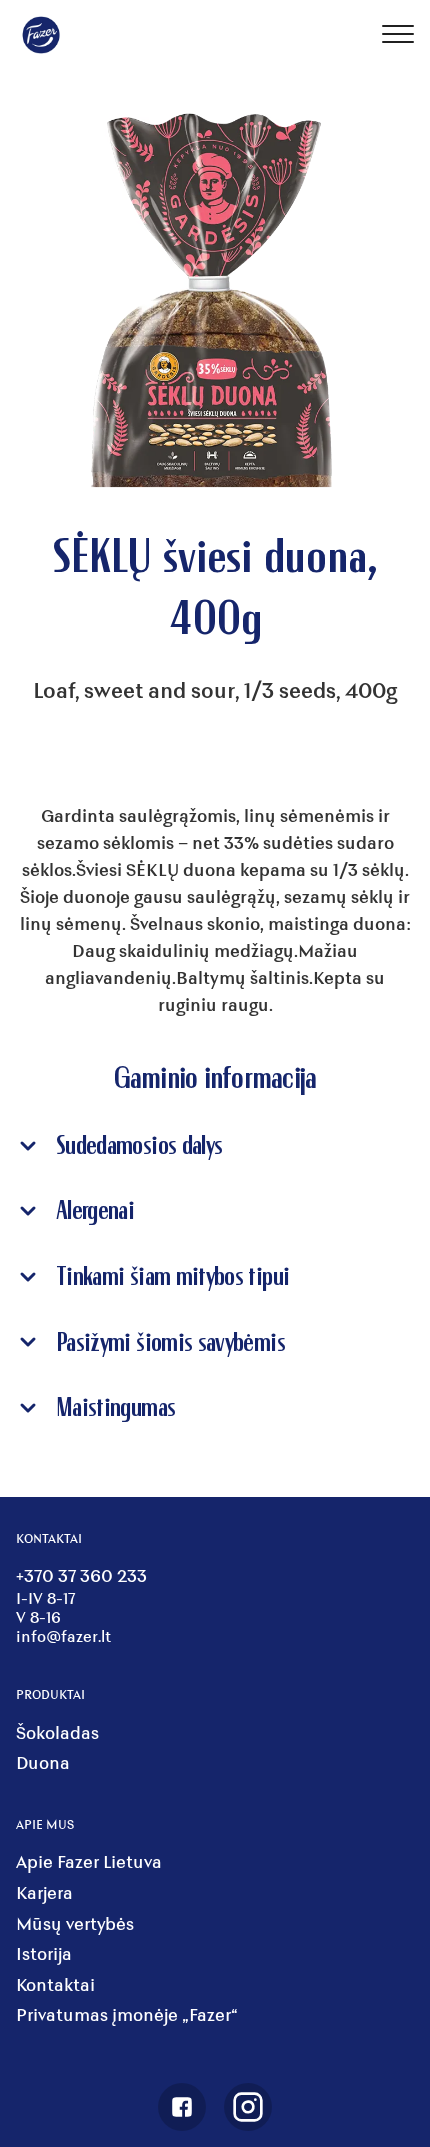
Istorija (44, 1953)
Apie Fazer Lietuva (89, 1861)
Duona (43, 1762)
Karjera (44, 1892)
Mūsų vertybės (75, 1923)
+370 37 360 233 (81, 1575)
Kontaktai (55, 1984)
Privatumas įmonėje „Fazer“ (127, 2014)
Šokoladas (57, 1732)
